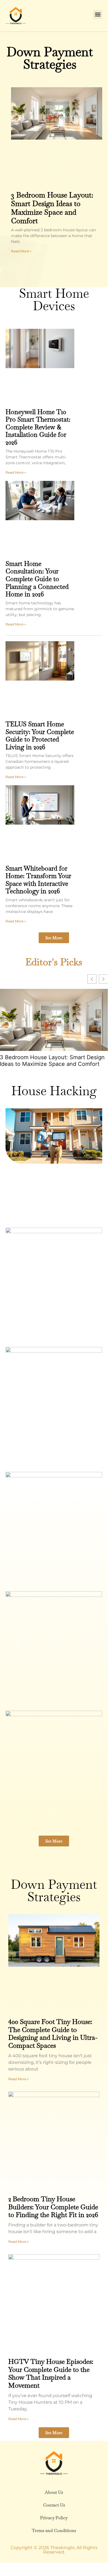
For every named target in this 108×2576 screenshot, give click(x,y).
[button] (98, 15)
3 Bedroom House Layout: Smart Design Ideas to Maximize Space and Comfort (52, 208)
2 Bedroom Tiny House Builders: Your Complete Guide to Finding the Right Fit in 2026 (53, 2207)
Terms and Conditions (54, 2530)
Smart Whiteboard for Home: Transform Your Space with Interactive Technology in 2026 (38, 880)
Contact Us (54, 2505)
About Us (54, 2492)
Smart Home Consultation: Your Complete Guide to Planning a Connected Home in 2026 (37, 579)
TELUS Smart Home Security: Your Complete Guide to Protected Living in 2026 (40, 736)
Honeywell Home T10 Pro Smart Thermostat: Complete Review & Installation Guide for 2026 (38, 427)
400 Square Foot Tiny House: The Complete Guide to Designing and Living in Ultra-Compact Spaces (53, 2034)
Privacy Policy (54, 2518)
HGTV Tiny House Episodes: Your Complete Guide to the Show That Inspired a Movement (51, 2373)
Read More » (21, 251)
